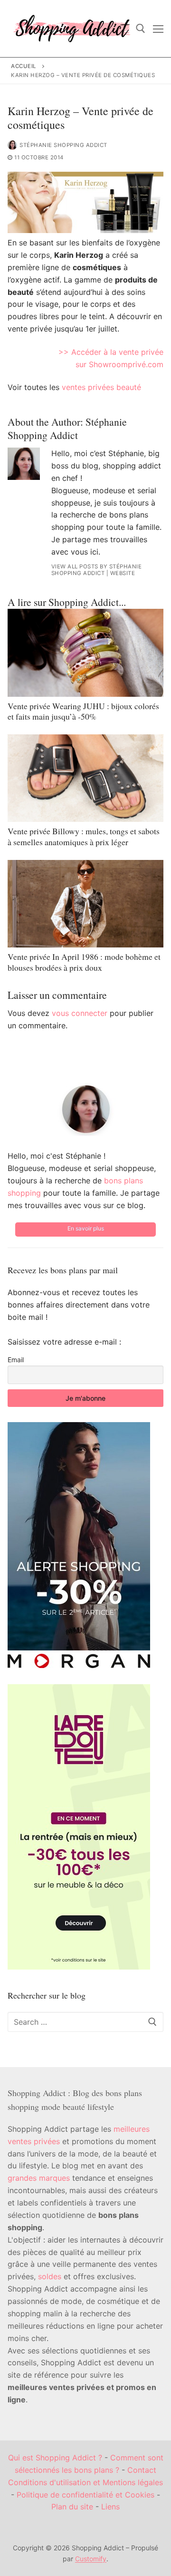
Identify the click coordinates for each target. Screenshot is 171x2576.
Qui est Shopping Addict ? (55, 2458)
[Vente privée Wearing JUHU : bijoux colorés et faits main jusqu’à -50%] (85, 653)
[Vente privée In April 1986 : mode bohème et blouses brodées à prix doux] (85, 904)
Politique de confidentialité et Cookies (85, 2495)
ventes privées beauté (101, 387)
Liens (110, 2507)
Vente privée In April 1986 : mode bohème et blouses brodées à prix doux (84, 962)
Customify (91, 2559)
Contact (142, 2470)
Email (16, 1360)
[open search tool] (141, 29)
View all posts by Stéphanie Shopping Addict (97, 570)
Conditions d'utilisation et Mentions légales (85, 2482)
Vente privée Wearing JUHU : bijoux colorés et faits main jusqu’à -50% (83, 711)
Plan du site (72, 2507)
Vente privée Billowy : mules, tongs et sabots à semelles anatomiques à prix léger (84, 836)
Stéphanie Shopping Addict (63, 145)
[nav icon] (158, 29)
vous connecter (80, 1013)
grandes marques (39, 2178)
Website (123, 573)
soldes (50, 2276)
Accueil (24, 66)
